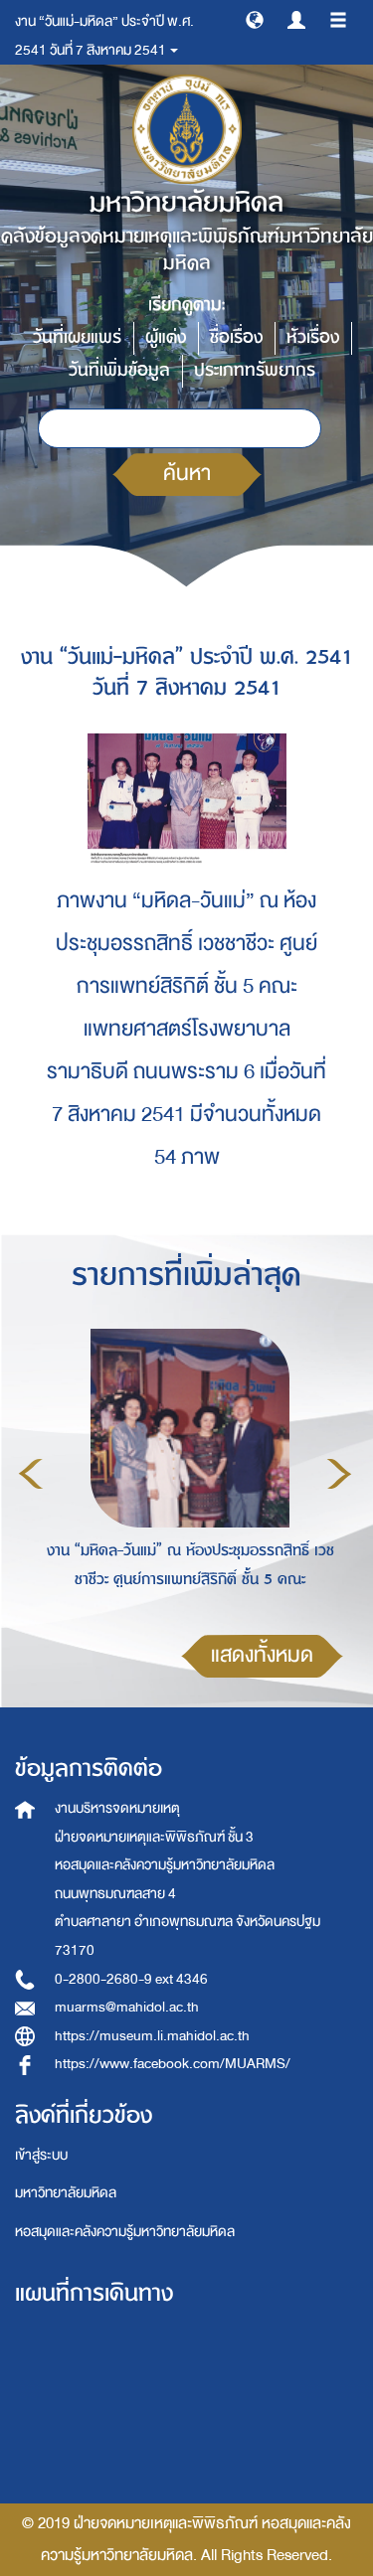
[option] (185, 1471)
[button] (255, 19)
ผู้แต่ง (166, 337)
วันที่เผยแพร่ (77, 337)
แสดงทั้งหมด (262, 1655)
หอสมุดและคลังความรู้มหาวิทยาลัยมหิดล (125, 2232)
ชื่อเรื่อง (236, 337)
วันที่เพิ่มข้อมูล (119, 370)
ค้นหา (187, 474)
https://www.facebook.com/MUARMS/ (173, 2064)
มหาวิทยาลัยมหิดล (66, 2193)
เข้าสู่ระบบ (41, 2155)
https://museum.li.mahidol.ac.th (152, 2036)
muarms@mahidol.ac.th (127, 2007)
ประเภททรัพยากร (255, 370)
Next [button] (339, 1474)
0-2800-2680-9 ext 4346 (131, 1979)
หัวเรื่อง (313, 337)
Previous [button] (31, 1474)
